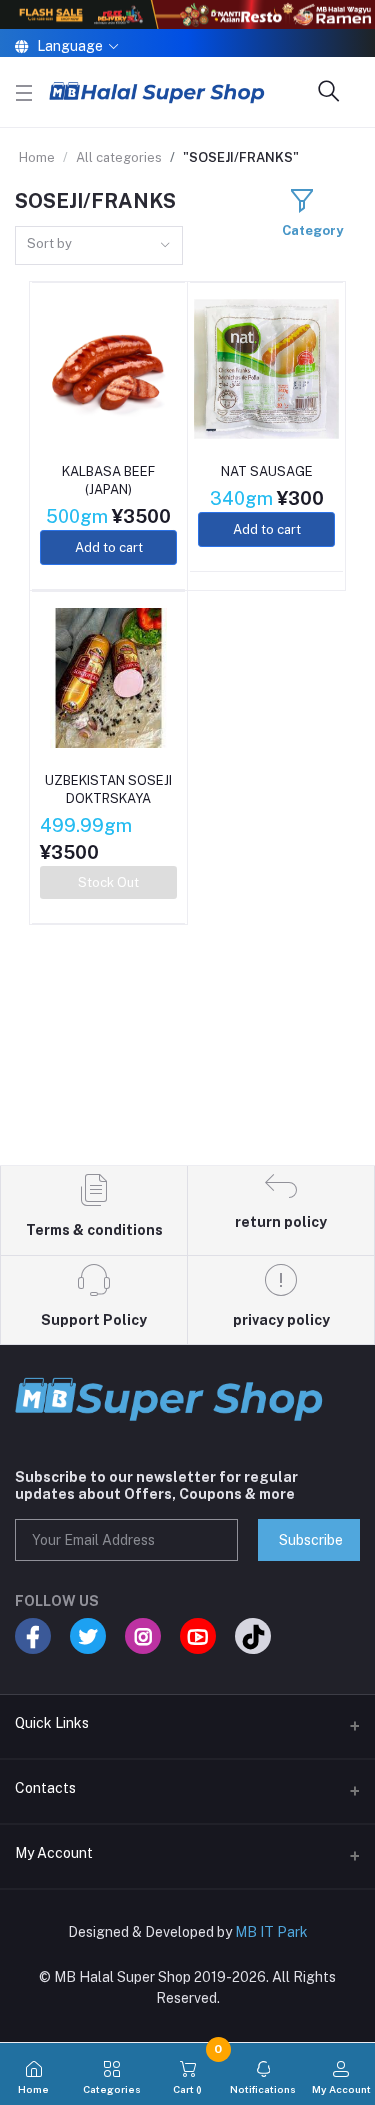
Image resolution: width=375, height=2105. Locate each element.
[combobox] (99, 245)
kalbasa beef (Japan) (108, 480)
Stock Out (108, 882)
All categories (119, 157)
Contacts (45, 1788)
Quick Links (52, 1723)
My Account (54, 1853)
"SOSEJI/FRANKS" (241, 157)
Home (37, 157)
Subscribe (311, 1540)
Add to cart (109, 547)
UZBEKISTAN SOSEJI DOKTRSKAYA (108, 789)
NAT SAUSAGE (267, 471)
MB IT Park (271, 1932)
